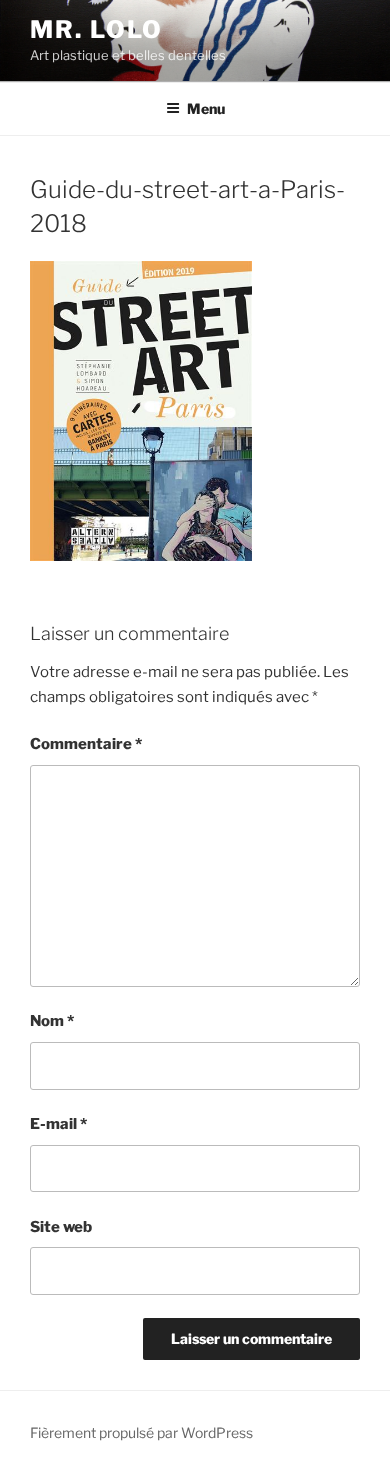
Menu (206, 108)
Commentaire (86, 744)
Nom (52, 1021)
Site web (61, 1227)
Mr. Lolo (96, 29)
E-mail (58, 1124)
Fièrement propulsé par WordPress (141, 1432)
